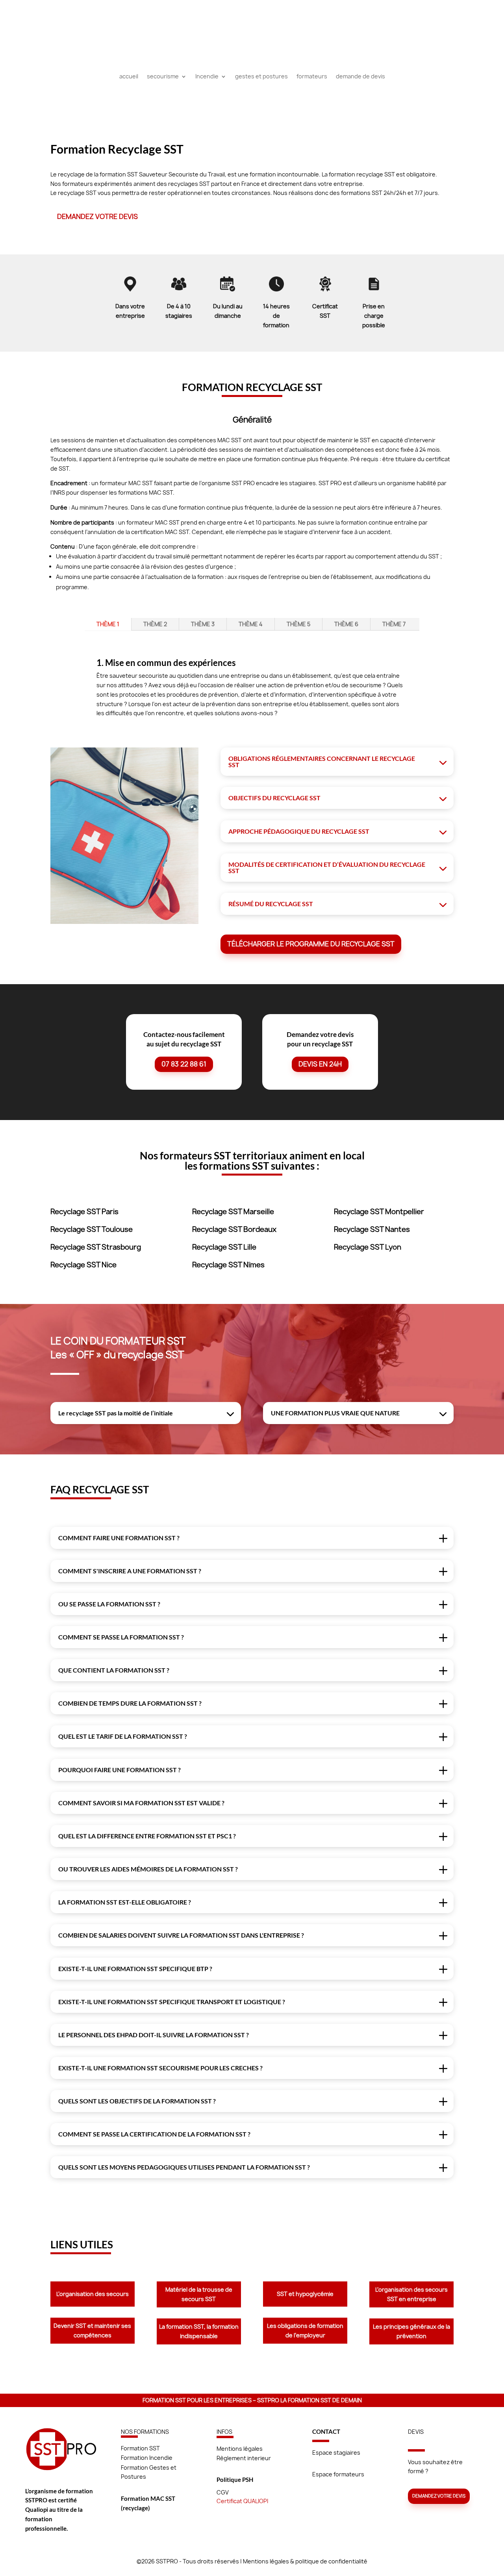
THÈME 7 (394, 624)
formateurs (312, 77)
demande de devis (360, 77)
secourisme (163, 77)
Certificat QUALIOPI (242, 2501)
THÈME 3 (203, 624)
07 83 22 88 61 (184, 1064)
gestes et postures (261, 77)
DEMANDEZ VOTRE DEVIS (97, 216)
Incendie (207, 77)
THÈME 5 (298, 624)
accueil (129, 77)
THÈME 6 (346, 624)
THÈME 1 (108, 624)
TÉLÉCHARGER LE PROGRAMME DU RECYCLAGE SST (311, 944)
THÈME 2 (155, 624)
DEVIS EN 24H (320, 1064)
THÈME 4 (251, 624)
